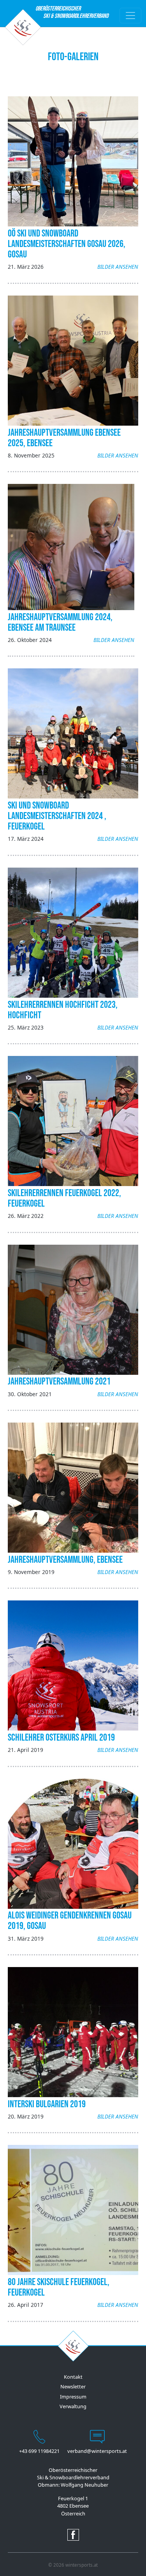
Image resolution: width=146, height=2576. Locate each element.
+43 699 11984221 (39, 2451)
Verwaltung (73, 2406)
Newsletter (73, 2386)
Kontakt (73, 2377)
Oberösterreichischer (58, 12)
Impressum (73, 2397)
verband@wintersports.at (97, 2451)
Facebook (73, 2535)
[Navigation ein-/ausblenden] (130, 16)
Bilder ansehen (118, 267)
